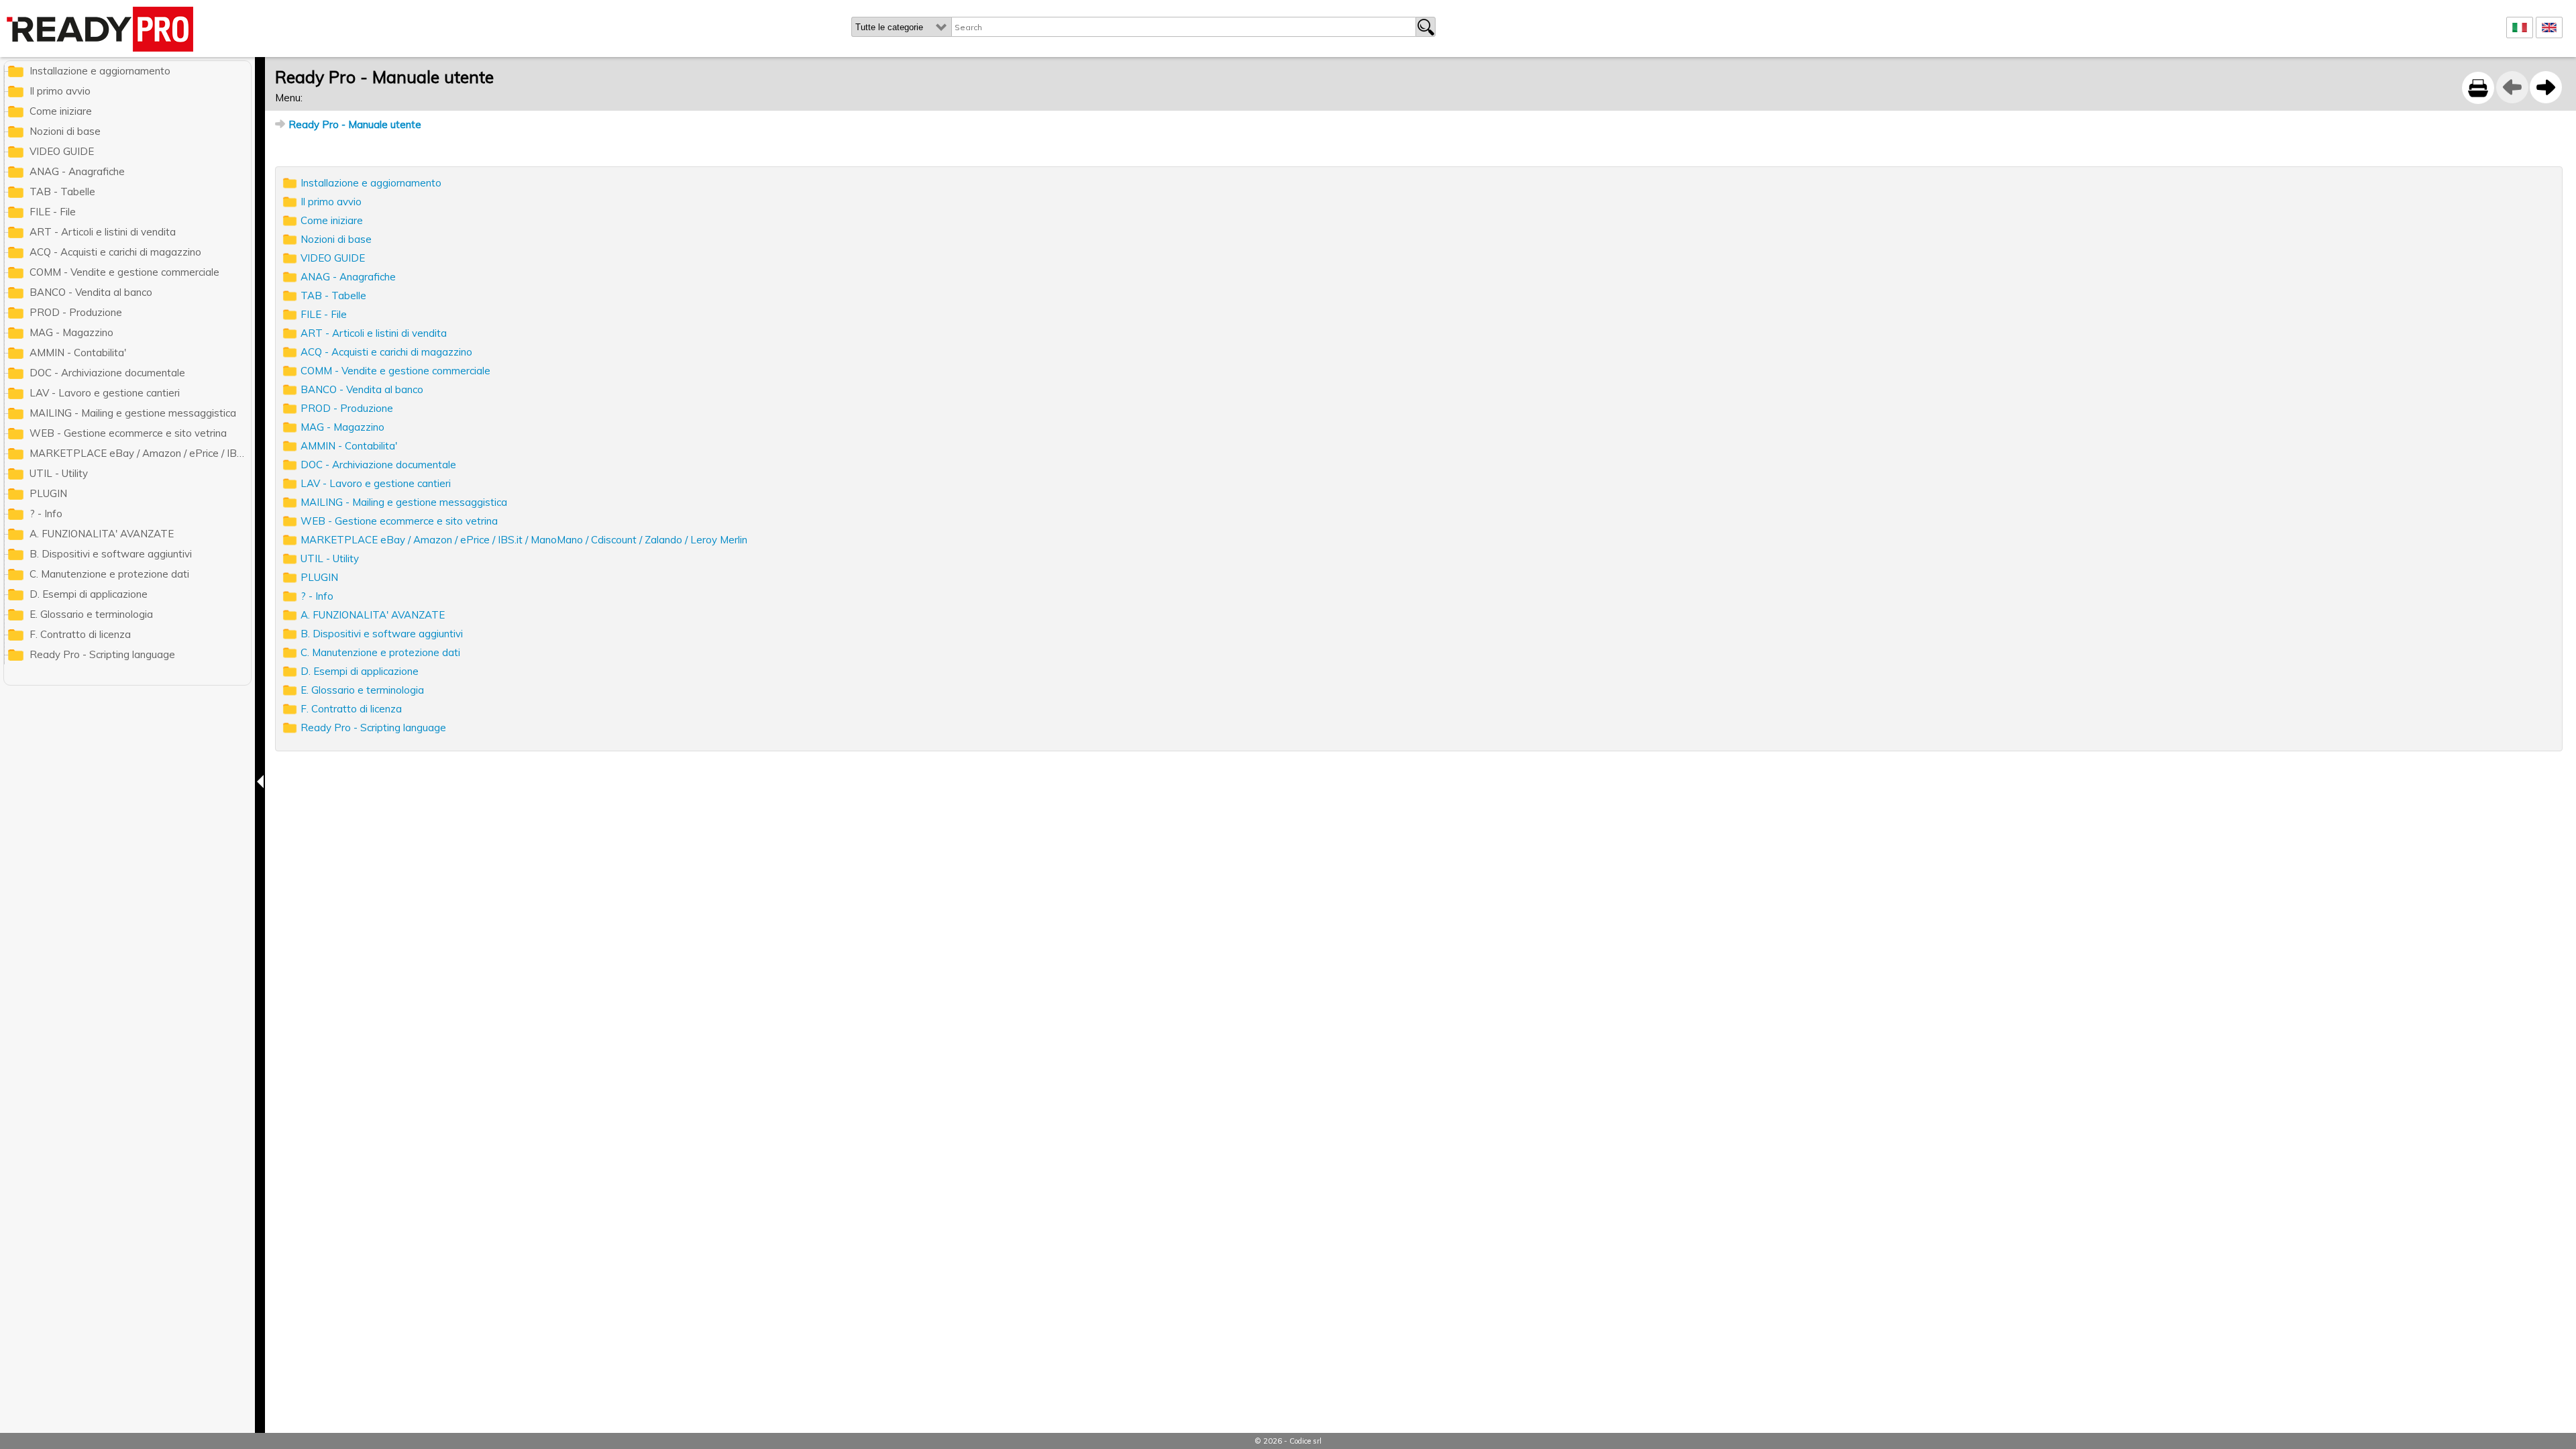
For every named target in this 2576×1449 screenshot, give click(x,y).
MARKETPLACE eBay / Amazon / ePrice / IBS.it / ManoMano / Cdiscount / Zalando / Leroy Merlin (524, 540)
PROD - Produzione (347, 408)
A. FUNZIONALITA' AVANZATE (373, 615)
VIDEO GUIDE (333, 258)
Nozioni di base (336, 239)
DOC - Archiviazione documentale (378, 465)
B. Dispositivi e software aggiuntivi (382, 634)
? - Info (317, 596)
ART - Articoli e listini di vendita (374, 333)
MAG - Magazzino (342, 427)
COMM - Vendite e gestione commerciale (395, 371)
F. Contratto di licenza (351, 709)
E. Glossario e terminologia (362, 690)
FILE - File (324, 314)
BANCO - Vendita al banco (362, 389)
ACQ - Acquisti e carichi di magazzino (386, 352)
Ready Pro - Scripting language (373, 728)
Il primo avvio (331, 202)
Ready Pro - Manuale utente (355, 124)
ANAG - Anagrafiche (348, 277)
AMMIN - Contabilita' (349, 446)
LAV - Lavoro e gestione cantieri (376, 483)
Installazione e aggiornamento (371, 183)
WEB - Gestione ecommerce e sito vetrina (399, 521)
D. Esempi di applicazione (360, 671)
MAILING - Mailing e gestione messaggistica (404, 502)
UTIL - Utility (330, 558)
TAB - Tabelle (333, 296)
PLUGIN (319, 577)
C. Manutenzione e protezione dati (380, 652)
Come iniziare (332, 220)
